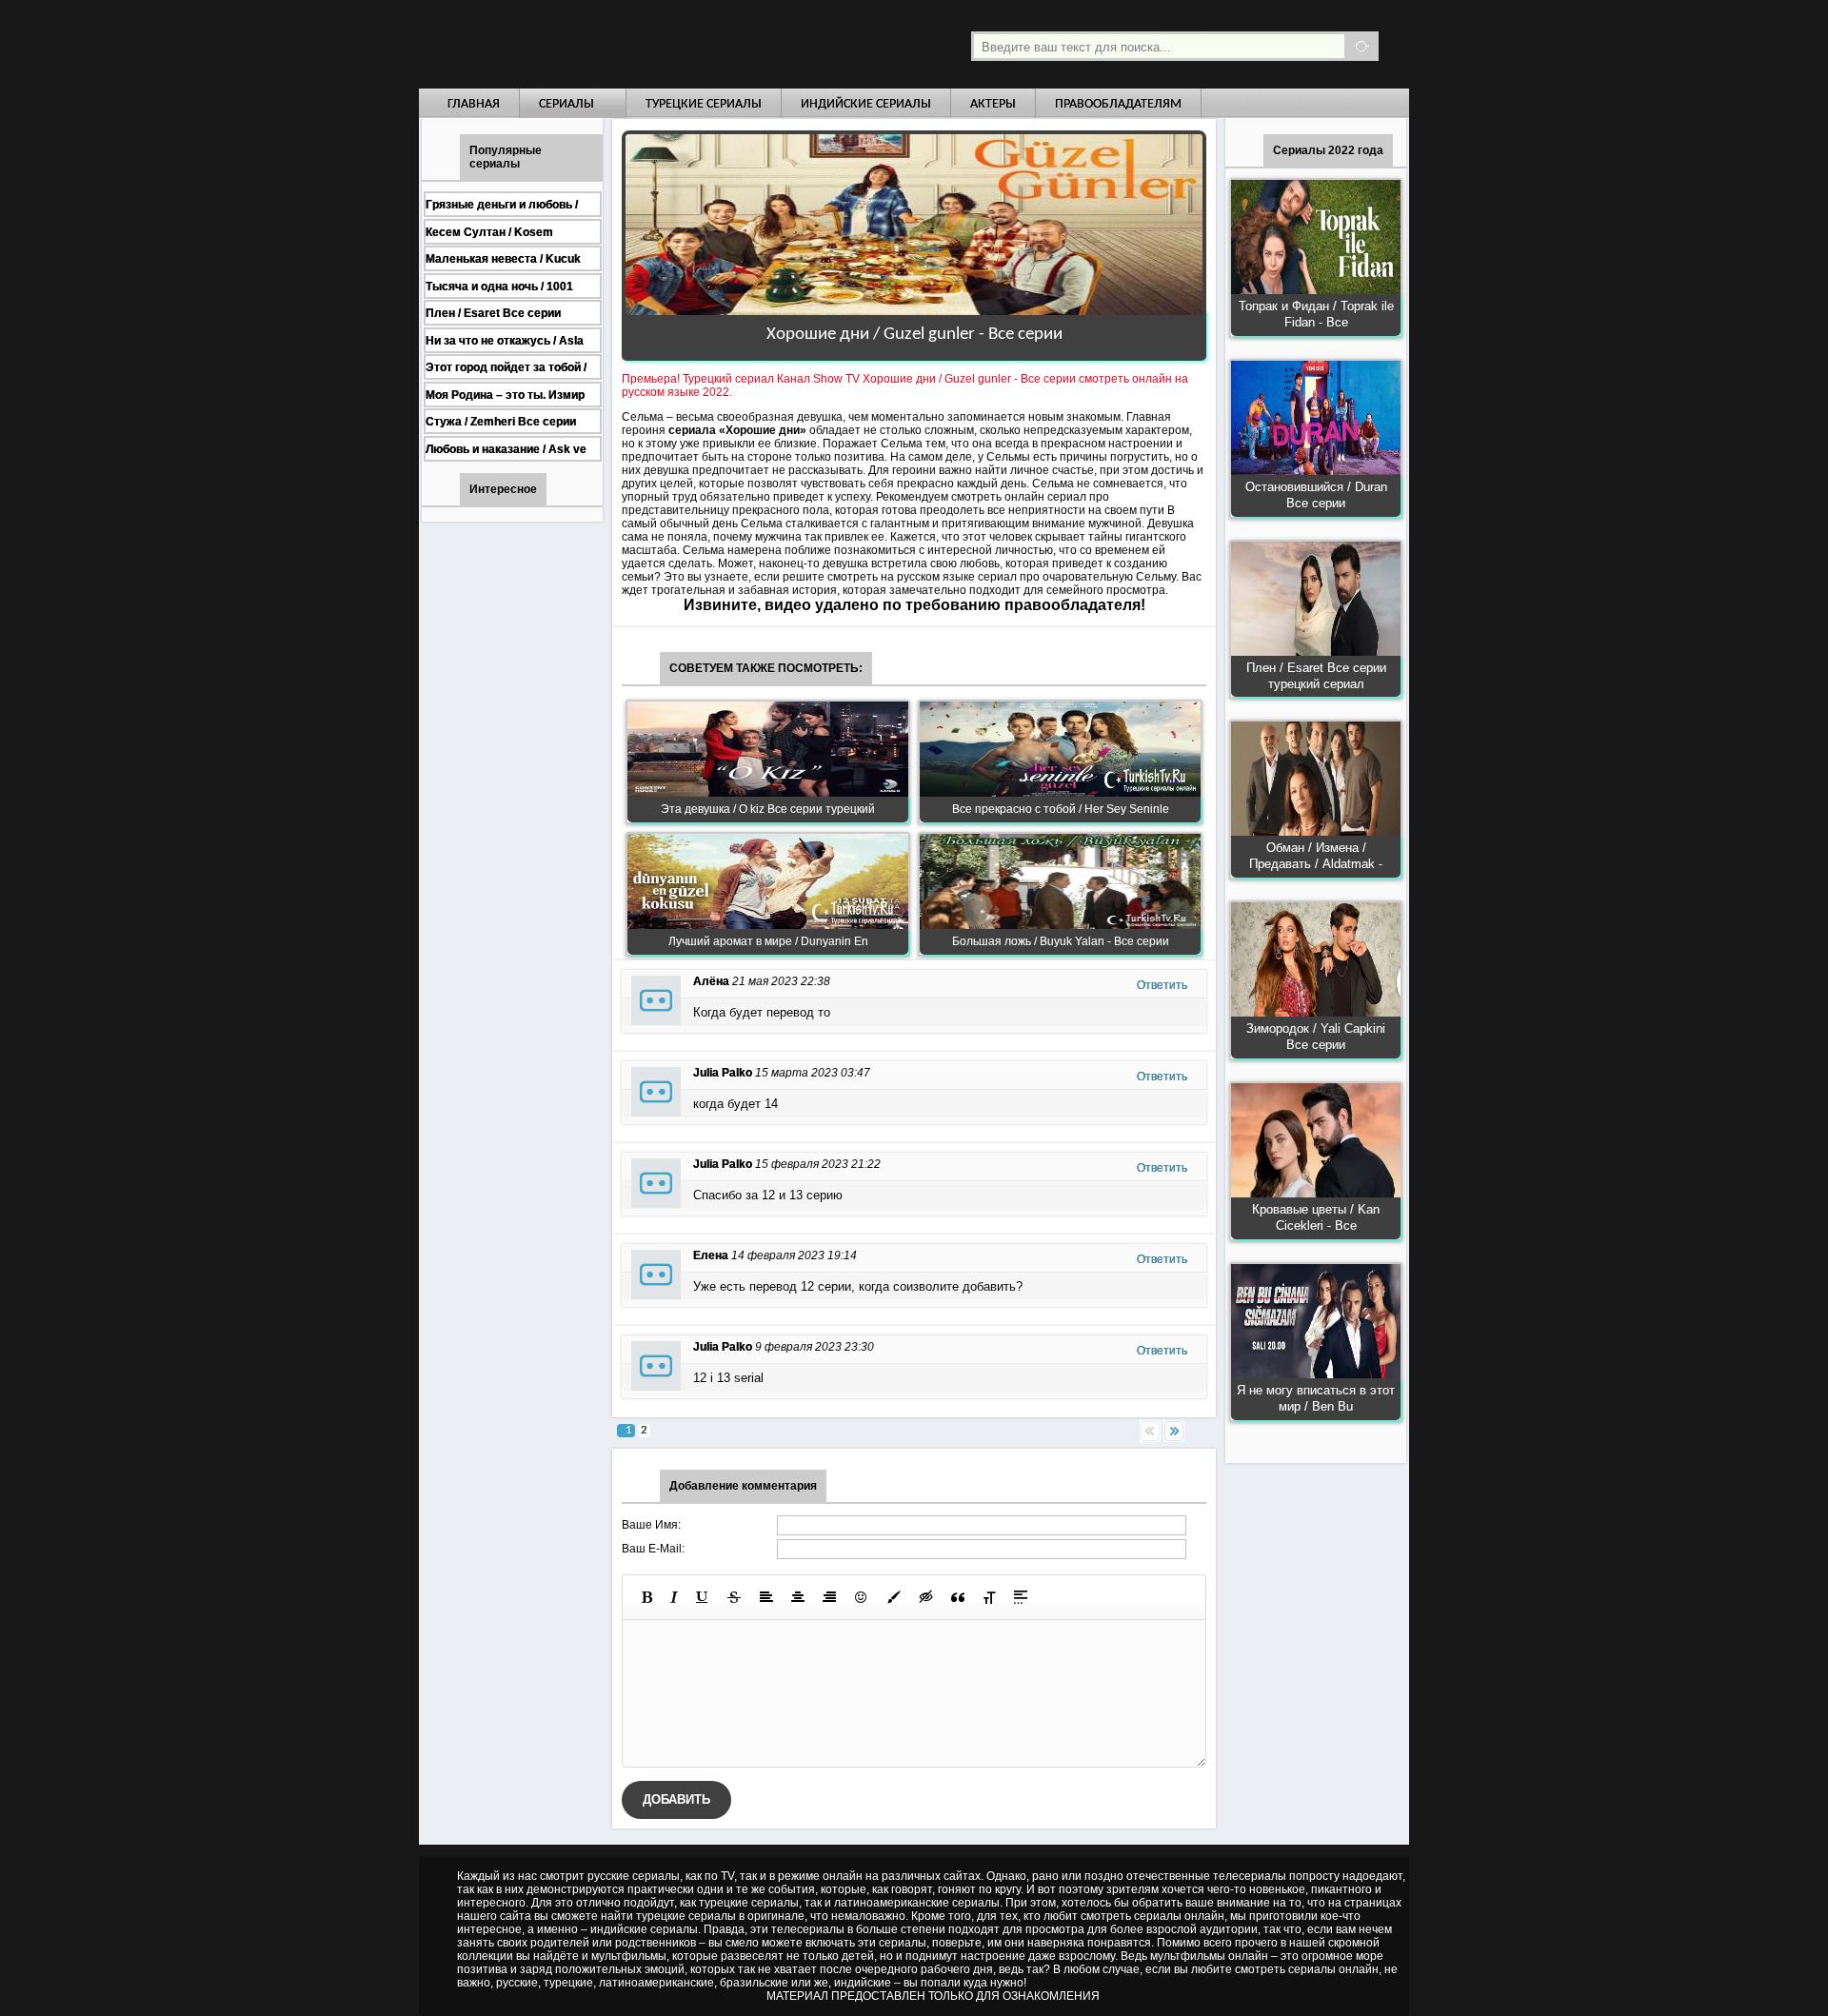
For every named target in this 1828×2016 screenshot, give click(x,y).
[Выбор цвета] (894, 1597)
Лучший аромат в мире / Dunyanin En (768, 941)
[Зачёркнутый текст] (734, 1597)
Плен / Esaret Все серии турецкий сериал (1316, 676)
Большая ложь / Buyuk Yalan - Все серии (1061, 941)
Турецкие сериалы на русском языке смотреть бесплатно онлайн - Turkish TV (594, 44)
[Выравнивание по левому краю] (766, 1597)
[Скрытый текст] (926, 1597)
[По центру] (798, 1597)
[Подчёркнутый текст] (703, 1597)
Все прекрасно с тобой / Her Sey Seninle (1061, 809)
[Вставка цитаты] (958, 1597)
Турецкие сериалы (704, 104)
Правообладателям (1118, 104)
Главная (474, 104)
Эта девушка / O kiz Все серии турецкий (768, 809)
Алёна (711, 981)
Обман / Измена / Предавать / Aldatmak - (1316, 856)
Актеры (993, 104)
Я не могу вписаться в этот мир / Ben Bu (1316, 1398)
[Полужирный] (647, 1597)
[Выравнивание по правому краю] (829, 1597)
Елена (711, 1255)
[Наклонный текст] (674, 1597)
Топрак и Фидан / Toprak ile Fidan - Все (1316, 314)
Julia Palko (723, 1073)
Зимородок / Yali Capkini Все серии (1316, 1037)
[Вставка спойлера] (1021, 1597)
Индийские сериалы (866, 104)
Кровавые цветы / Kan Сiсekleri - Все (1316, 1217)
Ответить (1162, 985)
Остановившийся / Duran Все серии (1316, 495)
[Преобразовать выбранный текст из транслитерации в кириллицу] (989, 1597)
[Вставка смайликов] (862, 1597)
